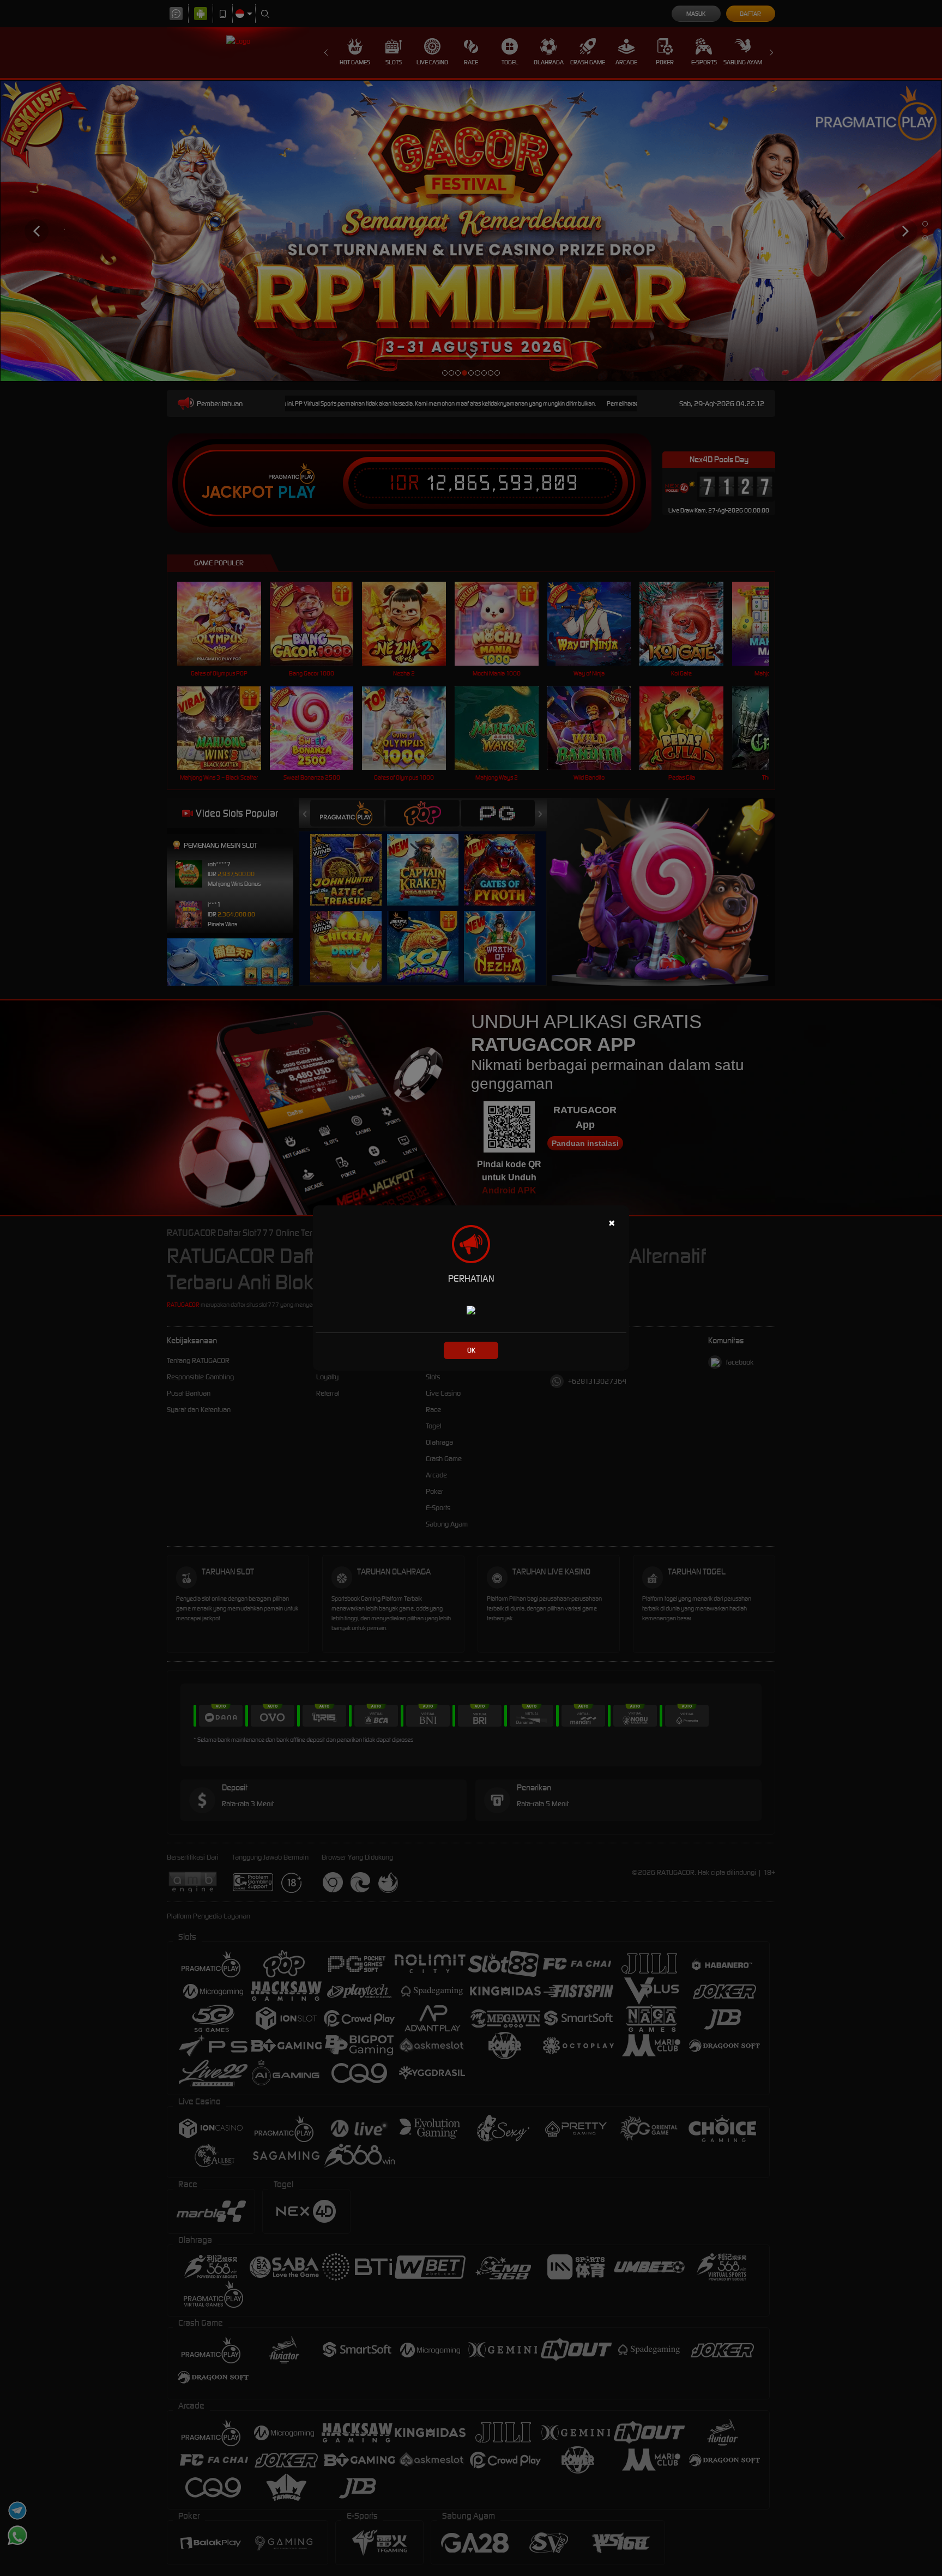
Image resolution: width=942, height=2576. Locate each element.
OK (471, 1350)
